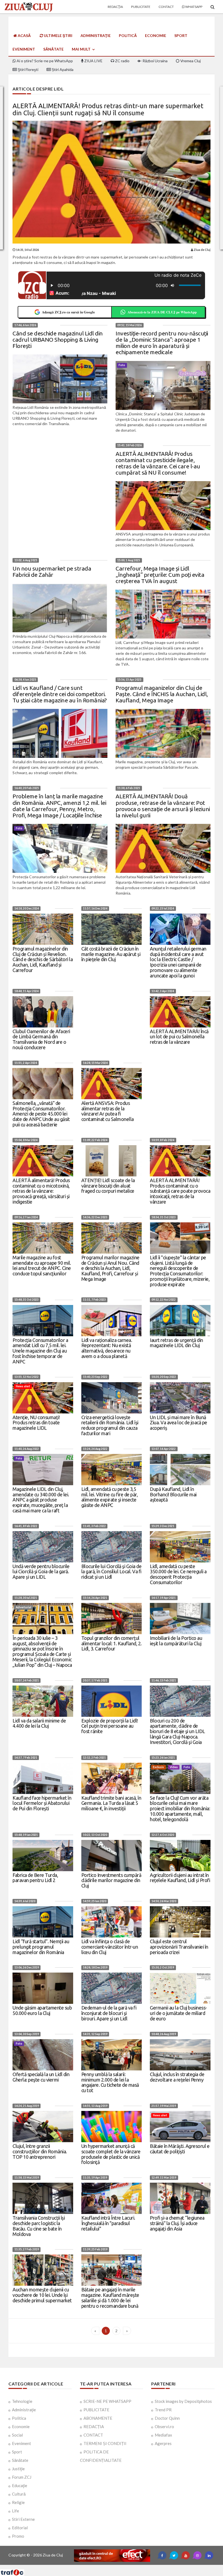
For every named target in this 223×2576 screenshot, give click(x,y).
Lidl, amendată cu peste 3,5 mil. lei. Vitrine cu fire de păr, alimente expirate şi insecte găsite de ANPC (110, 1497)
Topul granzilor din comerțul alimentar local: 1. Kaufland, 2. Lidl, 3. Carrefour (112, 1643)
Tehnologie (22, 2401)
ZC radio (122, 61)
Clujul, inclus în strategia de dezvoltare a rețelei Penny (177, 2077)
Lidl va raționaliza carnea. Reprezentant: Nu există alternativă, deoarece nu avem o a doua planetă (107, 1348)
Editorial (20, 2528)
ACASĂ (24, 35)
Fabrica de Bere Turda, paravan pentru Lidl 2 (35, 1878)
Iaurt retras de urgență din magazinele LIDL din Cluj (176, 1343)
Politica (19, 2418)
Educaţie (20, 2485)
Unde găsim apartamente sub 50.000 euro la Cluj (42, 2010)
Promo (18, 2536)
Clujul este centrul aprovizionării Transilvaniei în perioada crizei (179, 1947)
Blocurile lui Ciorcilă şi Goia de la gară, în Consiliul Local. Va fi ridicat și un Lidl (112, 1572)
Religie (18, 2502)
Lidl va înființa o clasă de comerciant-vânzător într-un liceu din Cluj (110, 1947)
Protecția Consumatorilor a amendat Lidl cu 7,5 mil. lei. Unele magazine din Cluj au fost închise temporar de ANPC (40, 1351)
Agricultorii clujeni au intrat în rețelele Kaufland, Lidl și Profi (180, 1878)
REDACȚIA (94, 2427)
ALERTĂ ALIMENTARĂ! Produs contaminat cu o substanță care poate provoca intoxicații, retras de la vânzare (180, 1191)
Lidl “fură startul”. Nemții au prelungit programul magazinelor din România (41, 1947)
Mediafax (163, 2435)
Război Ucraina (155, 61)
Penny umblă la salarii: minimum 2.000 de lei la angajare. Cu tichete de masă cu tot (110, 2082)
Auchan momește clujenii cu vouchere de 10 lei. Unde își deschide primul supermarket (42, 2295)
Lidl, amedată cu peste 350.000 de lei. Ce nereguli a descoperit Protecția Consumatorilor (178, 1574)
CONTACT (93, 2435)
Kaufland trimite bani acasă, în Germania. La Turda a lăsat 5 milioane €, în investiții (111, 1803)
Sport (181, 35)
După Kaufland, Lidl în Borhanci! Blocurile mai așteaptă (173, 1494)
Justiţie (18, 2469)
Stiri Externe (23, 2519)
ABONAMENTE (98, 2418)
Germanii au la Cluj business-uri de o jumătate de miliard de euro (178, 2013)
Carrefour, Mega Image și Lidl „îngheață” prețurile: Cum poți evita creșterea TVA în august (160, 575)
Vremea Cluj (190, 61)
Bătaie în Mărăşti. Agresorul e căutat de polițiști (180, 2149)
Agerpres (163, 2443)
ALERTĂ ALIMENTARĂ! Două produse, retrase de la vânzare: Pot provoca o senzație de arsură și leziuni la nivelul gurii (163, 806)
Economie (156, 35)
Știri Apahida (62, 69)
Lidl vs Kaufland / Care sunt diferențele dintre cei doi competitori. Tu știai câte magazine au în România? (60, 694)
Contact (166, 7)
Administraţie (96, 35)
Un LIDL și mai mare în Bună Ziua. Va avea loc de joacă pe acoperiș (179, 1423)
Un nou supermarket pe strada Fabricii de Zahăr (52, 571)
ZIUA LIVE (93, 61)
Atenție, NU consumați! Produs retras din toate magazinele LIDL (36, 1423)
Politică (128, 35)
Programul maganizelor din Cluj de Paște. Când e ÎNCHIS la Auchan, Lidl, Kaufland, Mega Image (162, 694)
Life (16, 2511)
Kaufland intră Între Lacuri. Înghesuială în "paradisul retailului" (108, 2223)
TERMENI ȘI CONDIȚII (105, 2443)
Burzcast (107, 2567)
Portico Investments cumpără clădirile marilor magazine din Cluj (111, 1880)
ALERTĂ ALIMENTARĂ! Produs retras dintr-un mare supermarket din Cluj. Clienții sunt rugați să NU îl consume (108, 109)
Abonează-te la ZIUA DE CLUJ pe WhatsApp (162, 312)
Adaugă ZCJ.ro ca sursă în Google (68, 312)
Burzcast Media (131, 2567)
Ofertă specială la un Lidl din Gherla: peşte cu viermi (41, 2077)
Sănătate (53, 49)
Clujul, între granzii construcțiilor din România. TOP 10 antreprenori (40, 2151)
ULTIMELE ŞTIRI (58, 35)
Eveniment (24, 49)
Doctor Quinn (167, 2418)
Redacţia (115, 7)
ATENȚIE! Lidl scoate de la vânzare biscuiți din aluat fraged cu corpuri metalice (108, 1186)
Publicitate (141, 7)
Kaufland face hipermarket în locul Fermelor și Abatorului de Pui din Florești (42, 1803)
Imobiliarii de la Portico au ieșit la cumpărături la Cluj (176, 1641)
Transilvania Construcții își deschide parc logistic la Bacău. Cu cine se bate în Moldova (39, 2226)
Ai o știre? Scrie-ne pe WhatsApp (44, 61)
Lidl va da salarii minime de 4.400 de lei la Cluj (39, 1723)
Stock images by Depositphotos (183, 2401)
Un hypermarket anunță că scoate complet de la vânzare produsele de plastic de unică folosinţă (111, 2154)
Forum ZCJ (22, 2477)
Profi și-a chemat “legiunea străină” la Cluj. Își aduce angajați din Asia (177, 2223)
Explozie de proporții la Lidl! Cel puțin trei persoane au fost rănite (110, 1726)
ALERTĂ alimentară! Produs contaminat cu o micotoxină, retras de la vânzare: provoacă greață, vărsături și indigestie (41, 1191)
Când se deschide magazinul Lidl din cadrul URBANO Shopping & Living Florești (58, 339)
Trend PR (163, 2410)
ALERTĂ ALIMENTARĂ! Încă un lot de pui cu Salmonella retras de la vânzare (179, 1037)
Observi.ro (164, 2427)
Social (17, 2435)
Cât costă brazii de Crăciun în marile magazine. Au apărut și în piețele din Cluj (111, 954)
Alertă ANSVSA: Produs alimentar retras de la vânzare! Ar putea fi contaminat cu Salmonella (108, 1111)
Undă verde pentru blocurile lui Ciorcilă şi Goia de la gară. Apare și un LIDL (41, 1572)
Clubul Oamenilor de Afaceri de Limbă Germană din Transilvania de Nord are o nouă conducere (41, 1039)
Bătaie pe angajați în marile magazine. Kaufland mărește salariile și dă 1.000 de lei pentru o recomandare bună (110, 2298)
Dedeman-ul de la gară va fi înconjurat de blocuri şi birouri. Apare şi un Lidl (109, 2013)
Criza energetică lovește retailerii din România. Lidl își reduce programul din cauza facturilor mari (110, 1425)
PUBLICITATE (96, 2410)
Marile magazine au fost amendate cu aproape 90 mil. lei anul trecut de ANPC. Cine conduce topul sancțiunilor (42, 1265)
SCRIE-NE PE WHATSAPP (107, 2401)
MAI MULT (82, 49)
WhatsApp (193, 7)
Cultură (19, 2494)
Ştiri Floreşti (28, 69)
